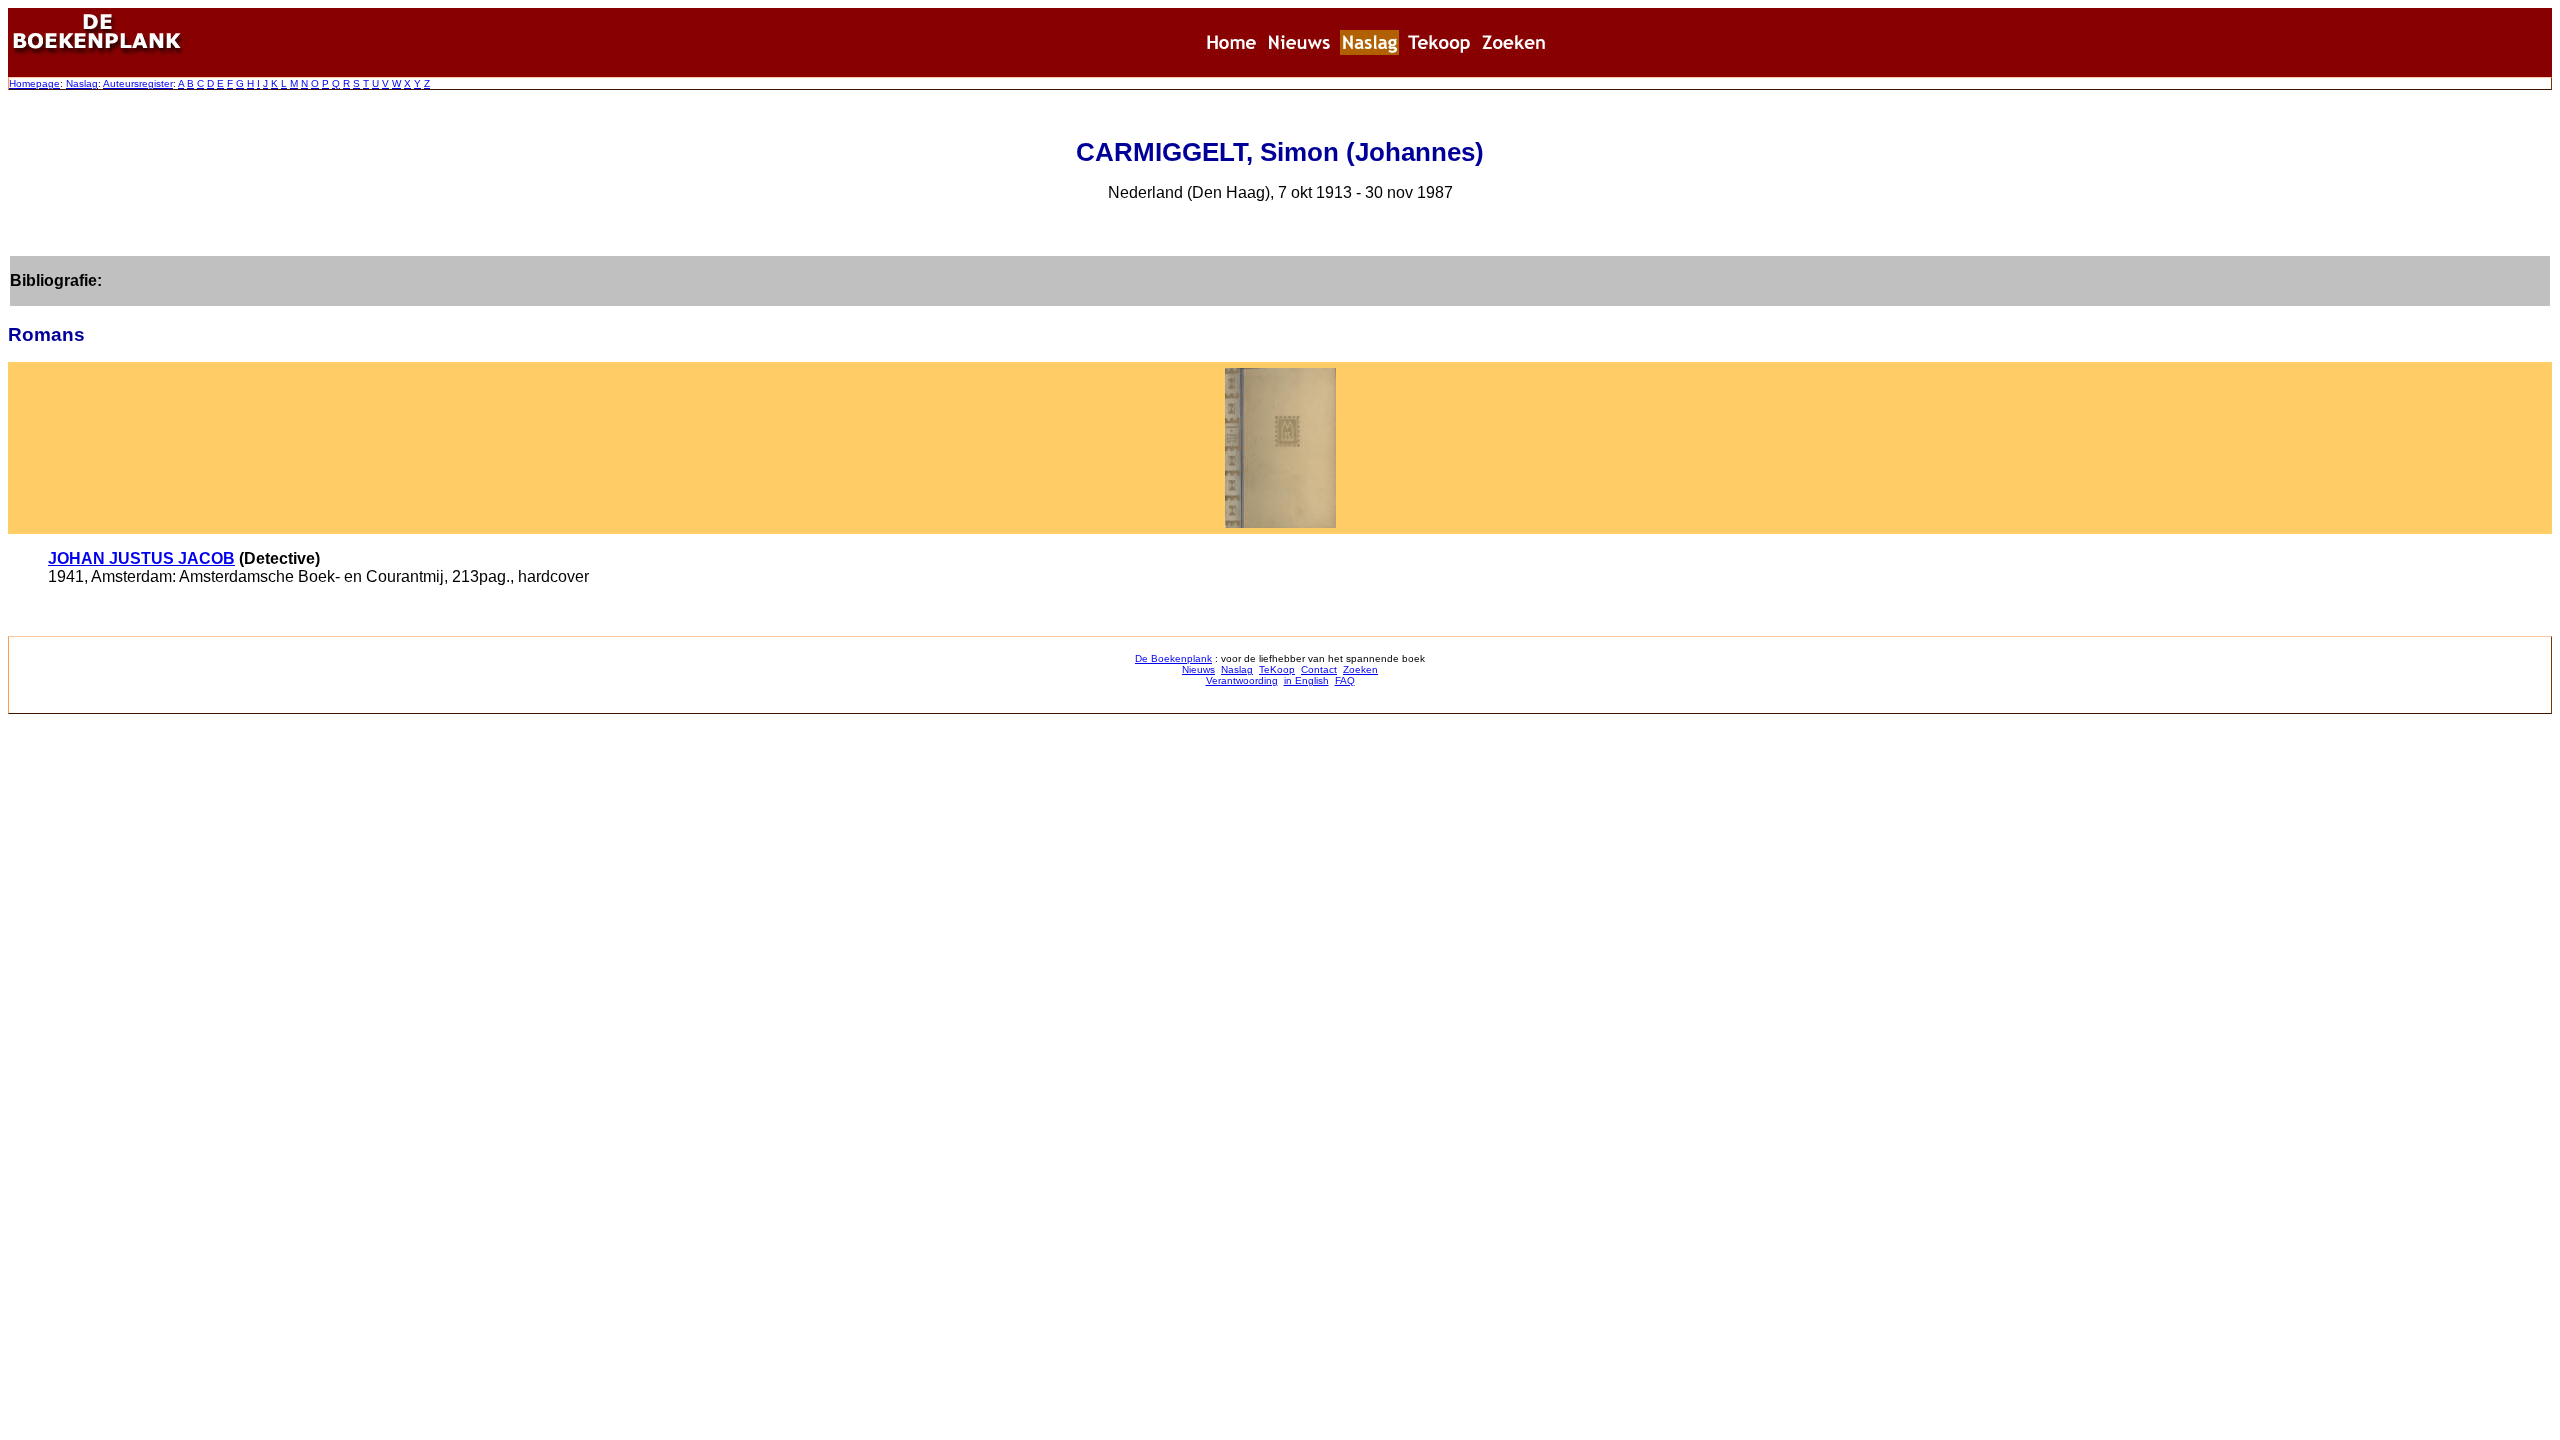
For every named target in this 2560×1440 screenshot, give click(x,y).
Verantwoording (1242, 680)
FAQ (1345, 680)
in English (1306, 680)
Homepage (34, 83)
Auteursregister (138, 83)
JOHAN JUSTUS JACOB (141, 558)
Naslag (82, 83)
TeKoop (1277, 669)
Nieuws (1198, 669)
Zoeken (1360, 669)
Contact (1319, 669)
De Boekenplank (1173, 658)
